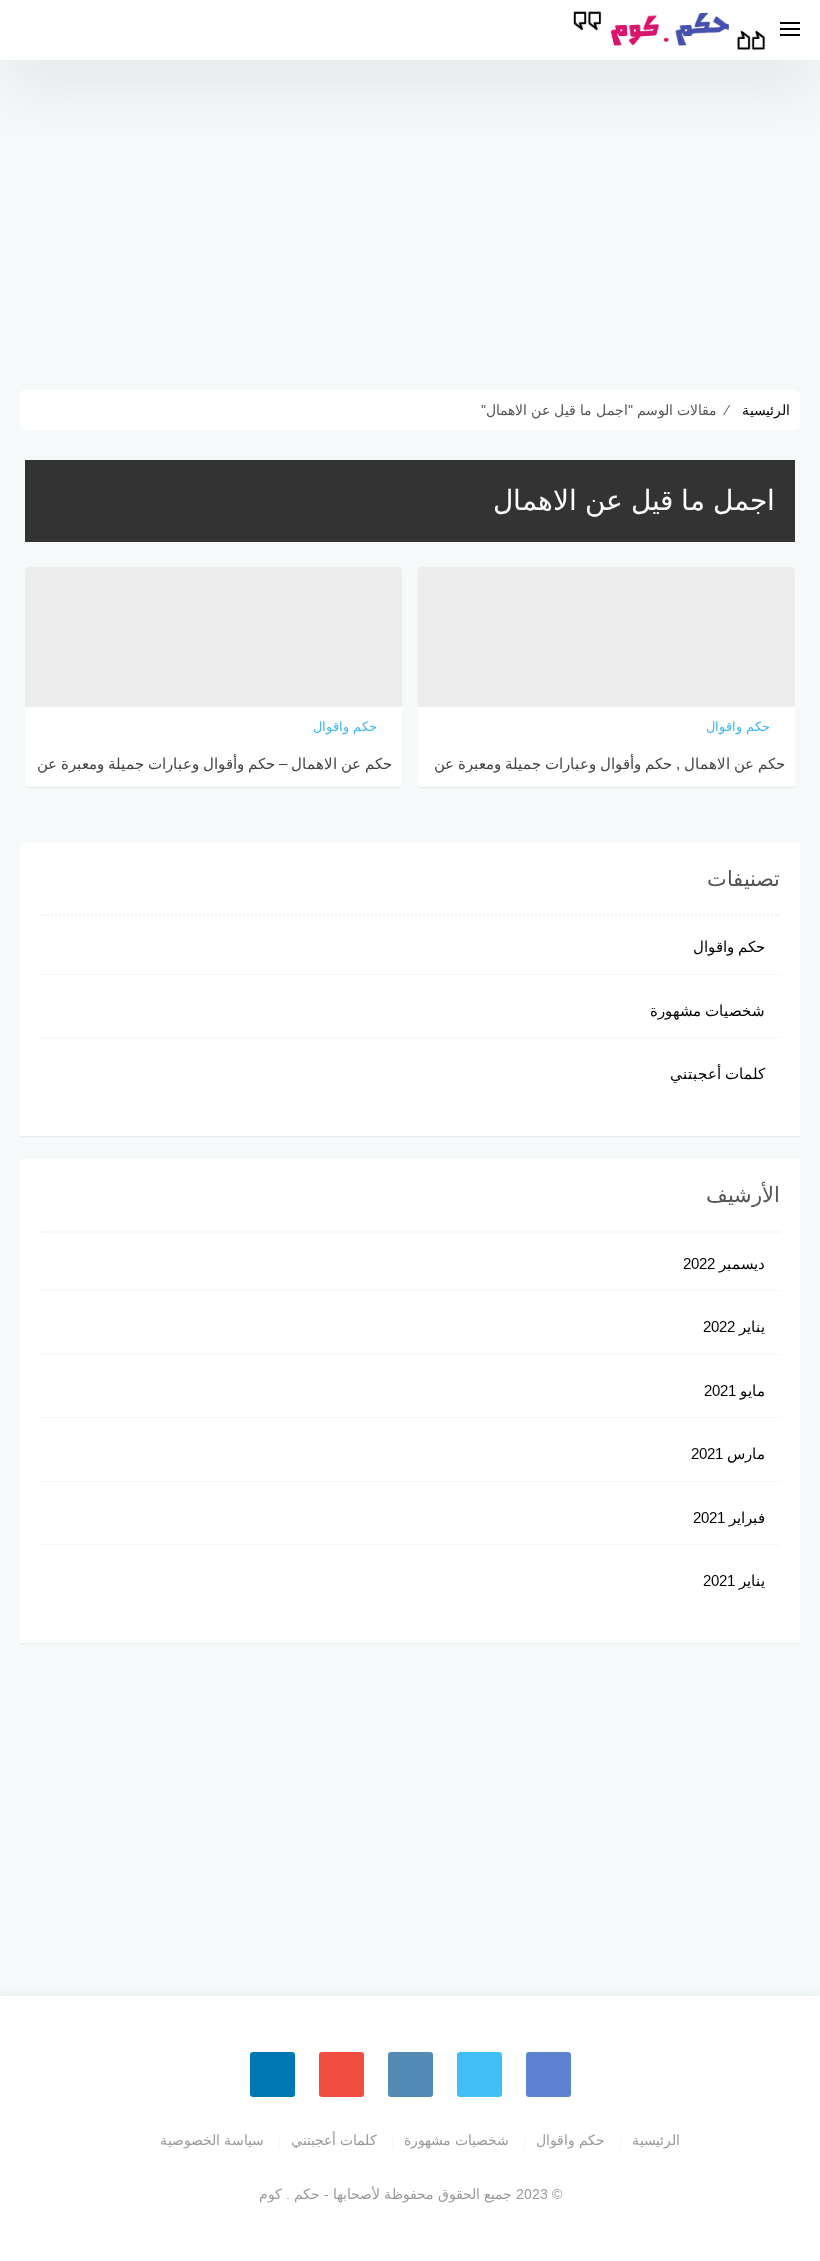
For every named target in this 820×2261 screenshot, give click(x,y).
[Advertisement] (410, 220)
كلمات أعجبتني (717, 1073)
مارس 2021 (728, 1453)
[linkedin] (272, 2074)
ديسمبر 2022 (724, 1263)
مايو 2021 (734, 1390)
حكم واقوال (729, 946)
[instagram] (410, 2074)
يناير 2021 (734, 1580)
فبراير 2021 (729, 1517)
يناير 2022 (734, 1326)
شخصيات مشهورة (707, 1010)
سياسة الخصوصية (212, 2140)
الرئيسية (656, 2140)
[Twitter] (479, 2074)
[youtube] (341, 2074)
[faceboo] (548, 2074)
